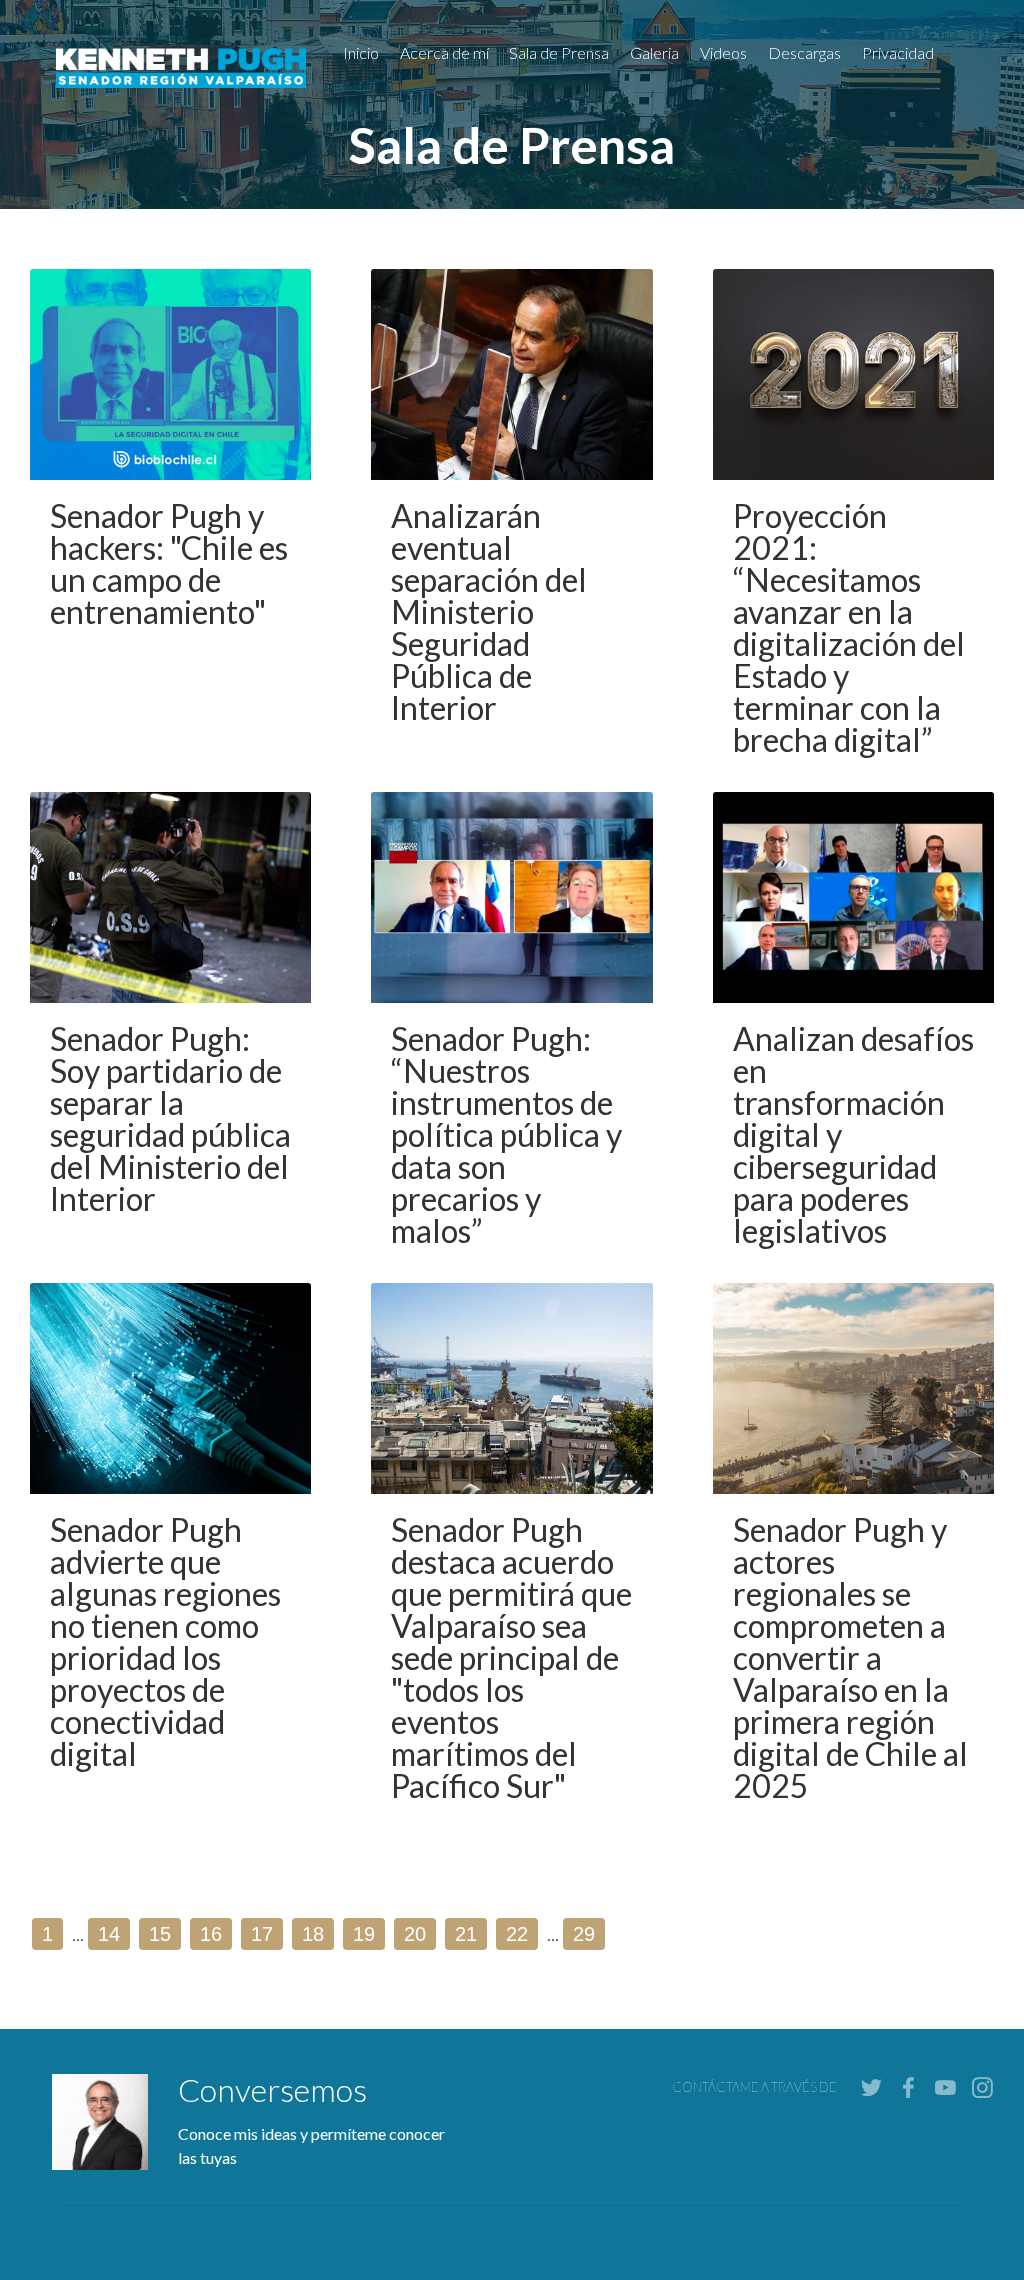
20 (415, 1934)
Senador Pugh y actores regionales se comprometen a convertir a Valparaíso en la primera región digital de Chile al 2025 (850, 1657)
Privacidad (898, 52)
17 (262, 1934)
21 (466, 1934)
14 (109, 1934)
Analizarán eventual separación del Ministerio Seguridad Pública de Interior (489, 611)
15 (160, 1934)
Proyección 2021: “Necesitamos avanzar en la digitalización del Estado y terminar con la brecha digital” (849, 627)
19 (364, 1934)
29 (584, 1934)
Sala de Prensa (559, 52)
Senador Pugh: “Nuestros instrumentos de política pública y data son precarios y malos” (506, 1134)
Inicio (361, 52)
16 (211, 1934)
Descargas (804, 52)
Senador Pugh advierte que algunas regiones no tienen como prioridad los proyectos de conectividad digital (165, 1641)
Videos (723, 52)
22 (517, 1934)
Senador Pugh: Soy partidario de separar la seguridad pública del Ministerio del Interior (170, 1118)
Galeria (654, 52)
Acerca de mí (444, 52)
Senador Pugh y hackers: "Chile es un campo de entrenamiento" (169, 563)
